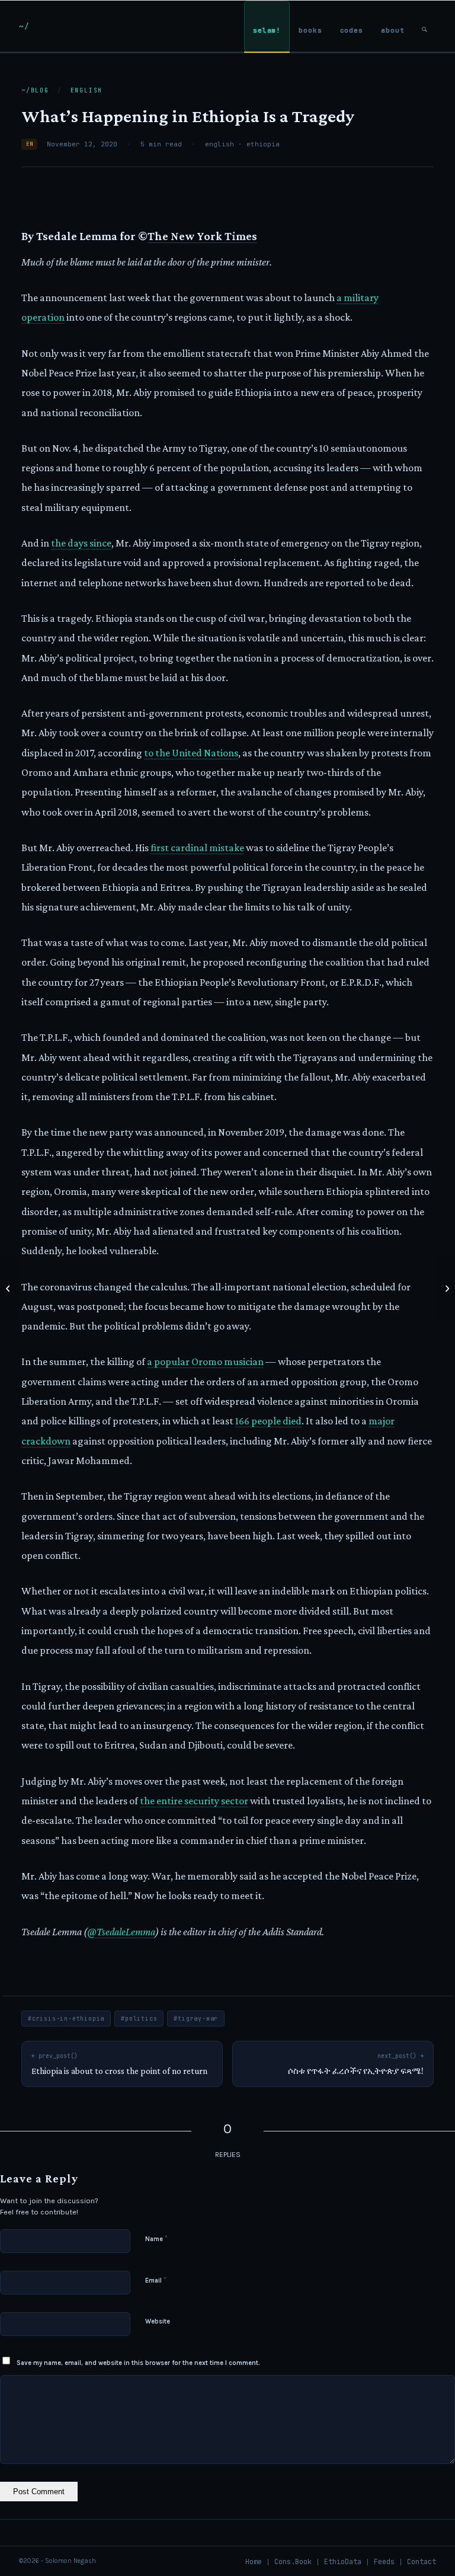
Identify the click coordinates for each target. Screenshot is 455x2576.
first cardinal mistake (197, 848)
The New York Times (202, 236)
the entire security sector (194, 1801)
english (87, 90)
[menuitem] (267, 26)
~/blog (35, 90)
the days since (81, 543)
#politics (139, 2019)
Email (156, 2280)
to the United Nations (191, 753)
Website (158, 2321)
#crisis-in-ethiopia (66, 2019)
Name (156, 2238)
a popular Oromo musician (205, 1361)
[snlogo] (24, 26)
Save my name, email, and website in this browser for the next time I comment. (138, 2363)
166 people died (268, 1421)
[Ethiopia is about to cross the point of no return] (9, 1288)
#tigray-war (196, 2019)
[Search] (424, 26)
